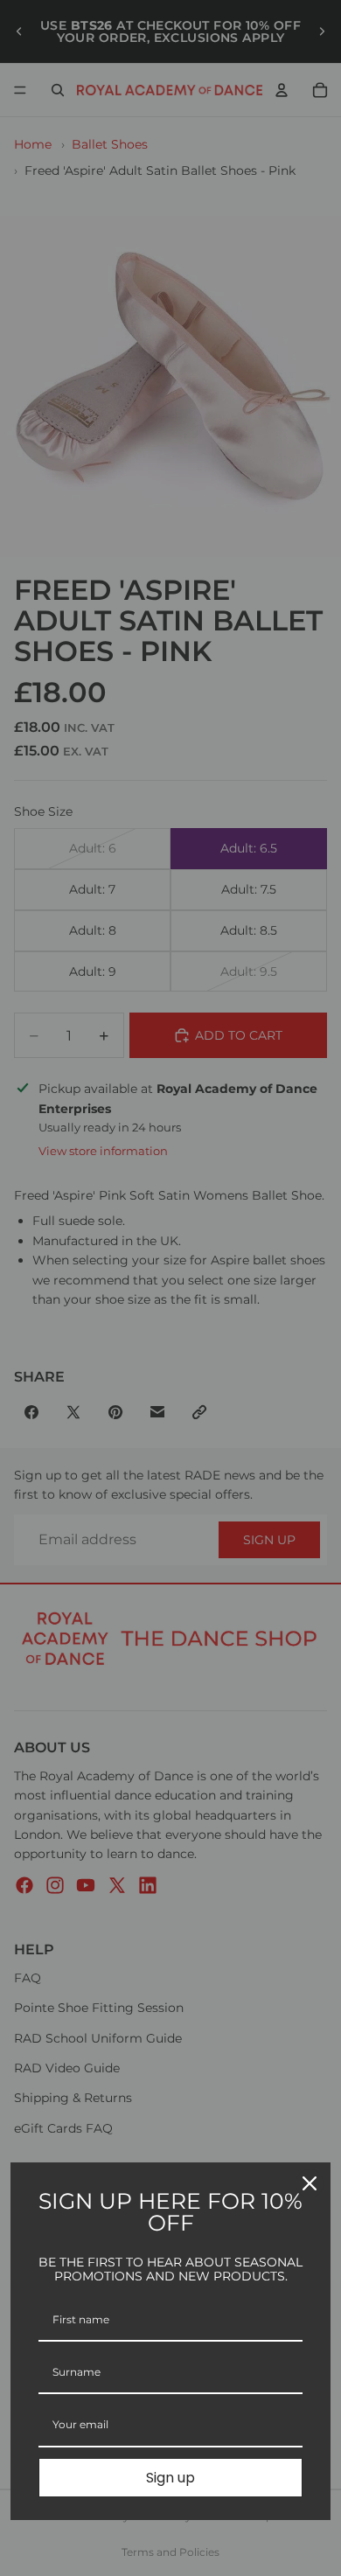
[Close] (310, 2183)
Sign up (170, 2478)
